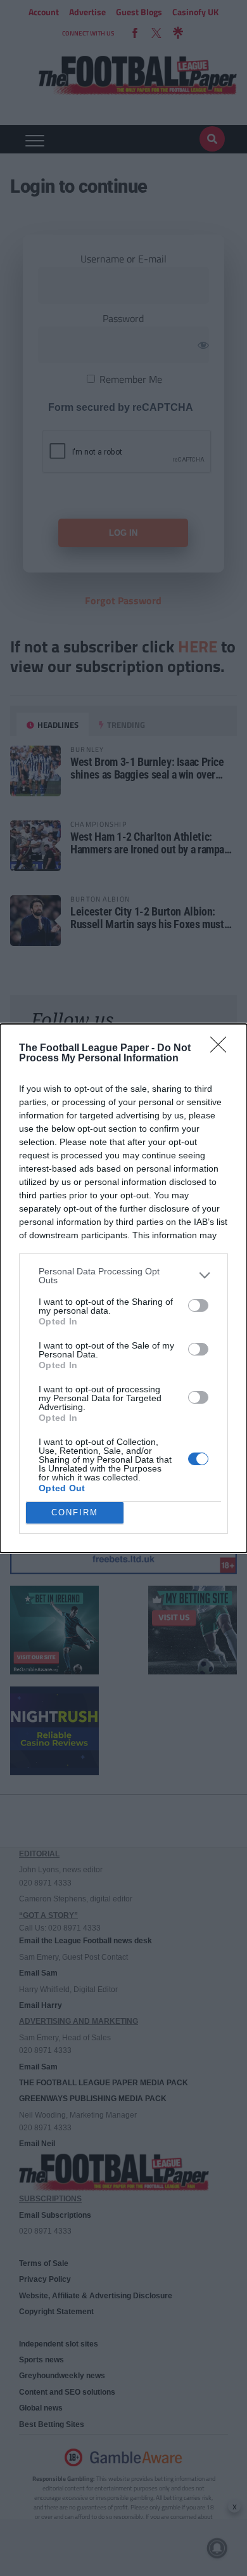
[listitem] (123, 1276)
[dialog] (123, 1288)
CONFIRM (75, 1512)
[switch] (198, 1305)
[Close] (222, 1049)
